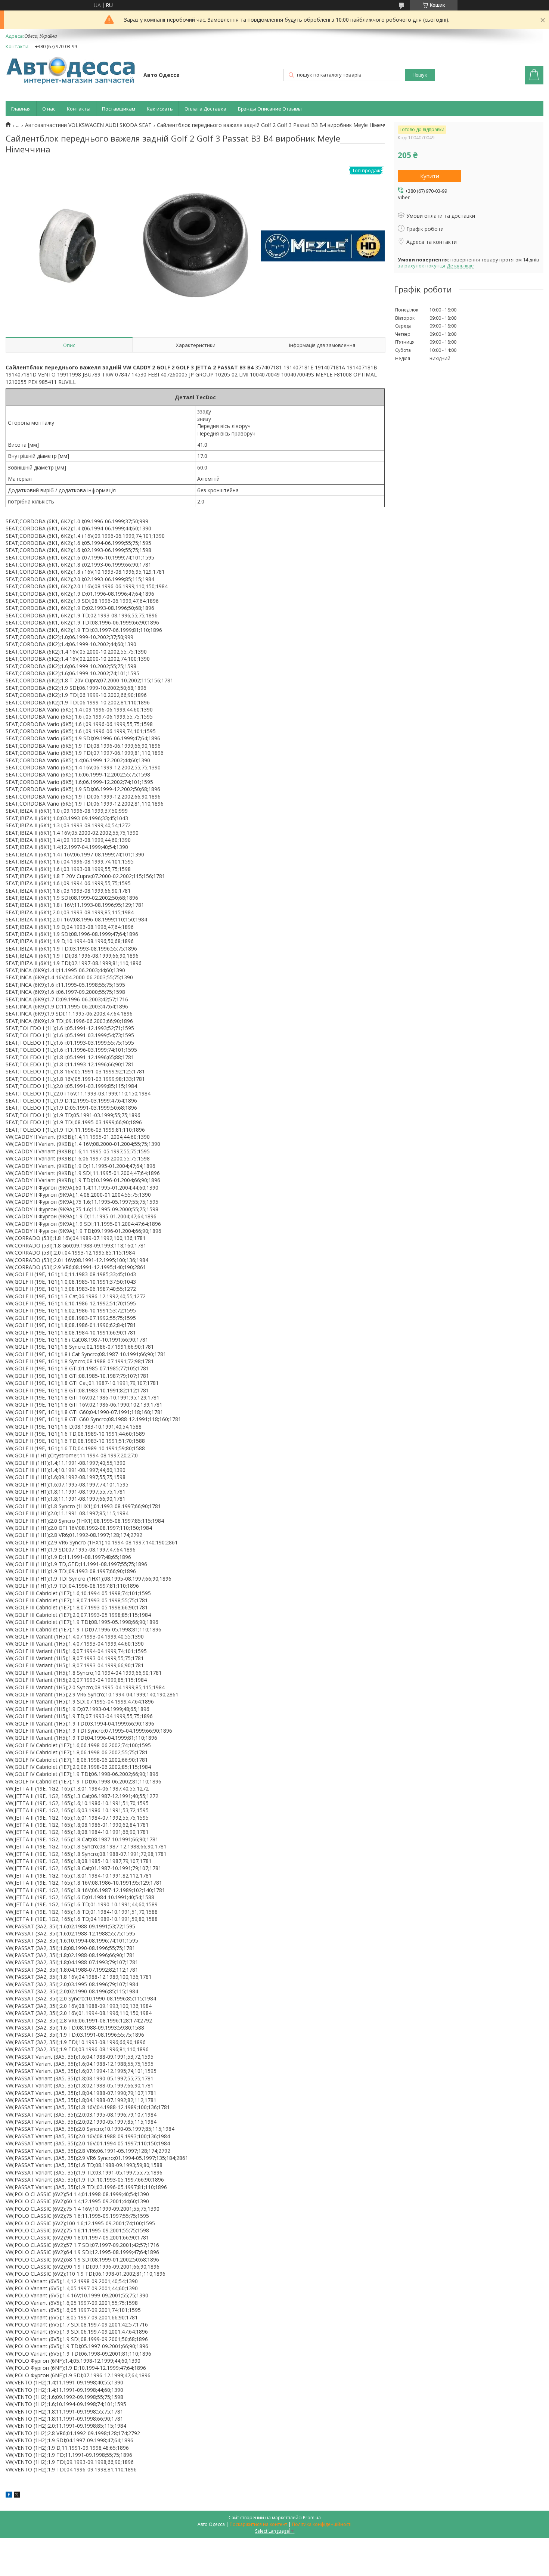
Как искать (160, 109)
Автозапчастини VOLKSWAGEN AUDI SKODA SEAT (88, 125)
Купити (430, 176)
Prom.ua (312, 2518)
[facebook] (9, 2496)
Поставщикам (119, 109)
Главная (21, 109)
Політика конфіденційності (322, 2524)
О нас (49, 109)
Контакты (79, 109)
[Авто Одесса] (71, 71)
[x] (17, 2496)
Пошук (420, 75)
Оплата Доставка (205, 109)
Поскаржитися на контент (258, 2524)
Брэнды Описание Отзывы (270, 109)
